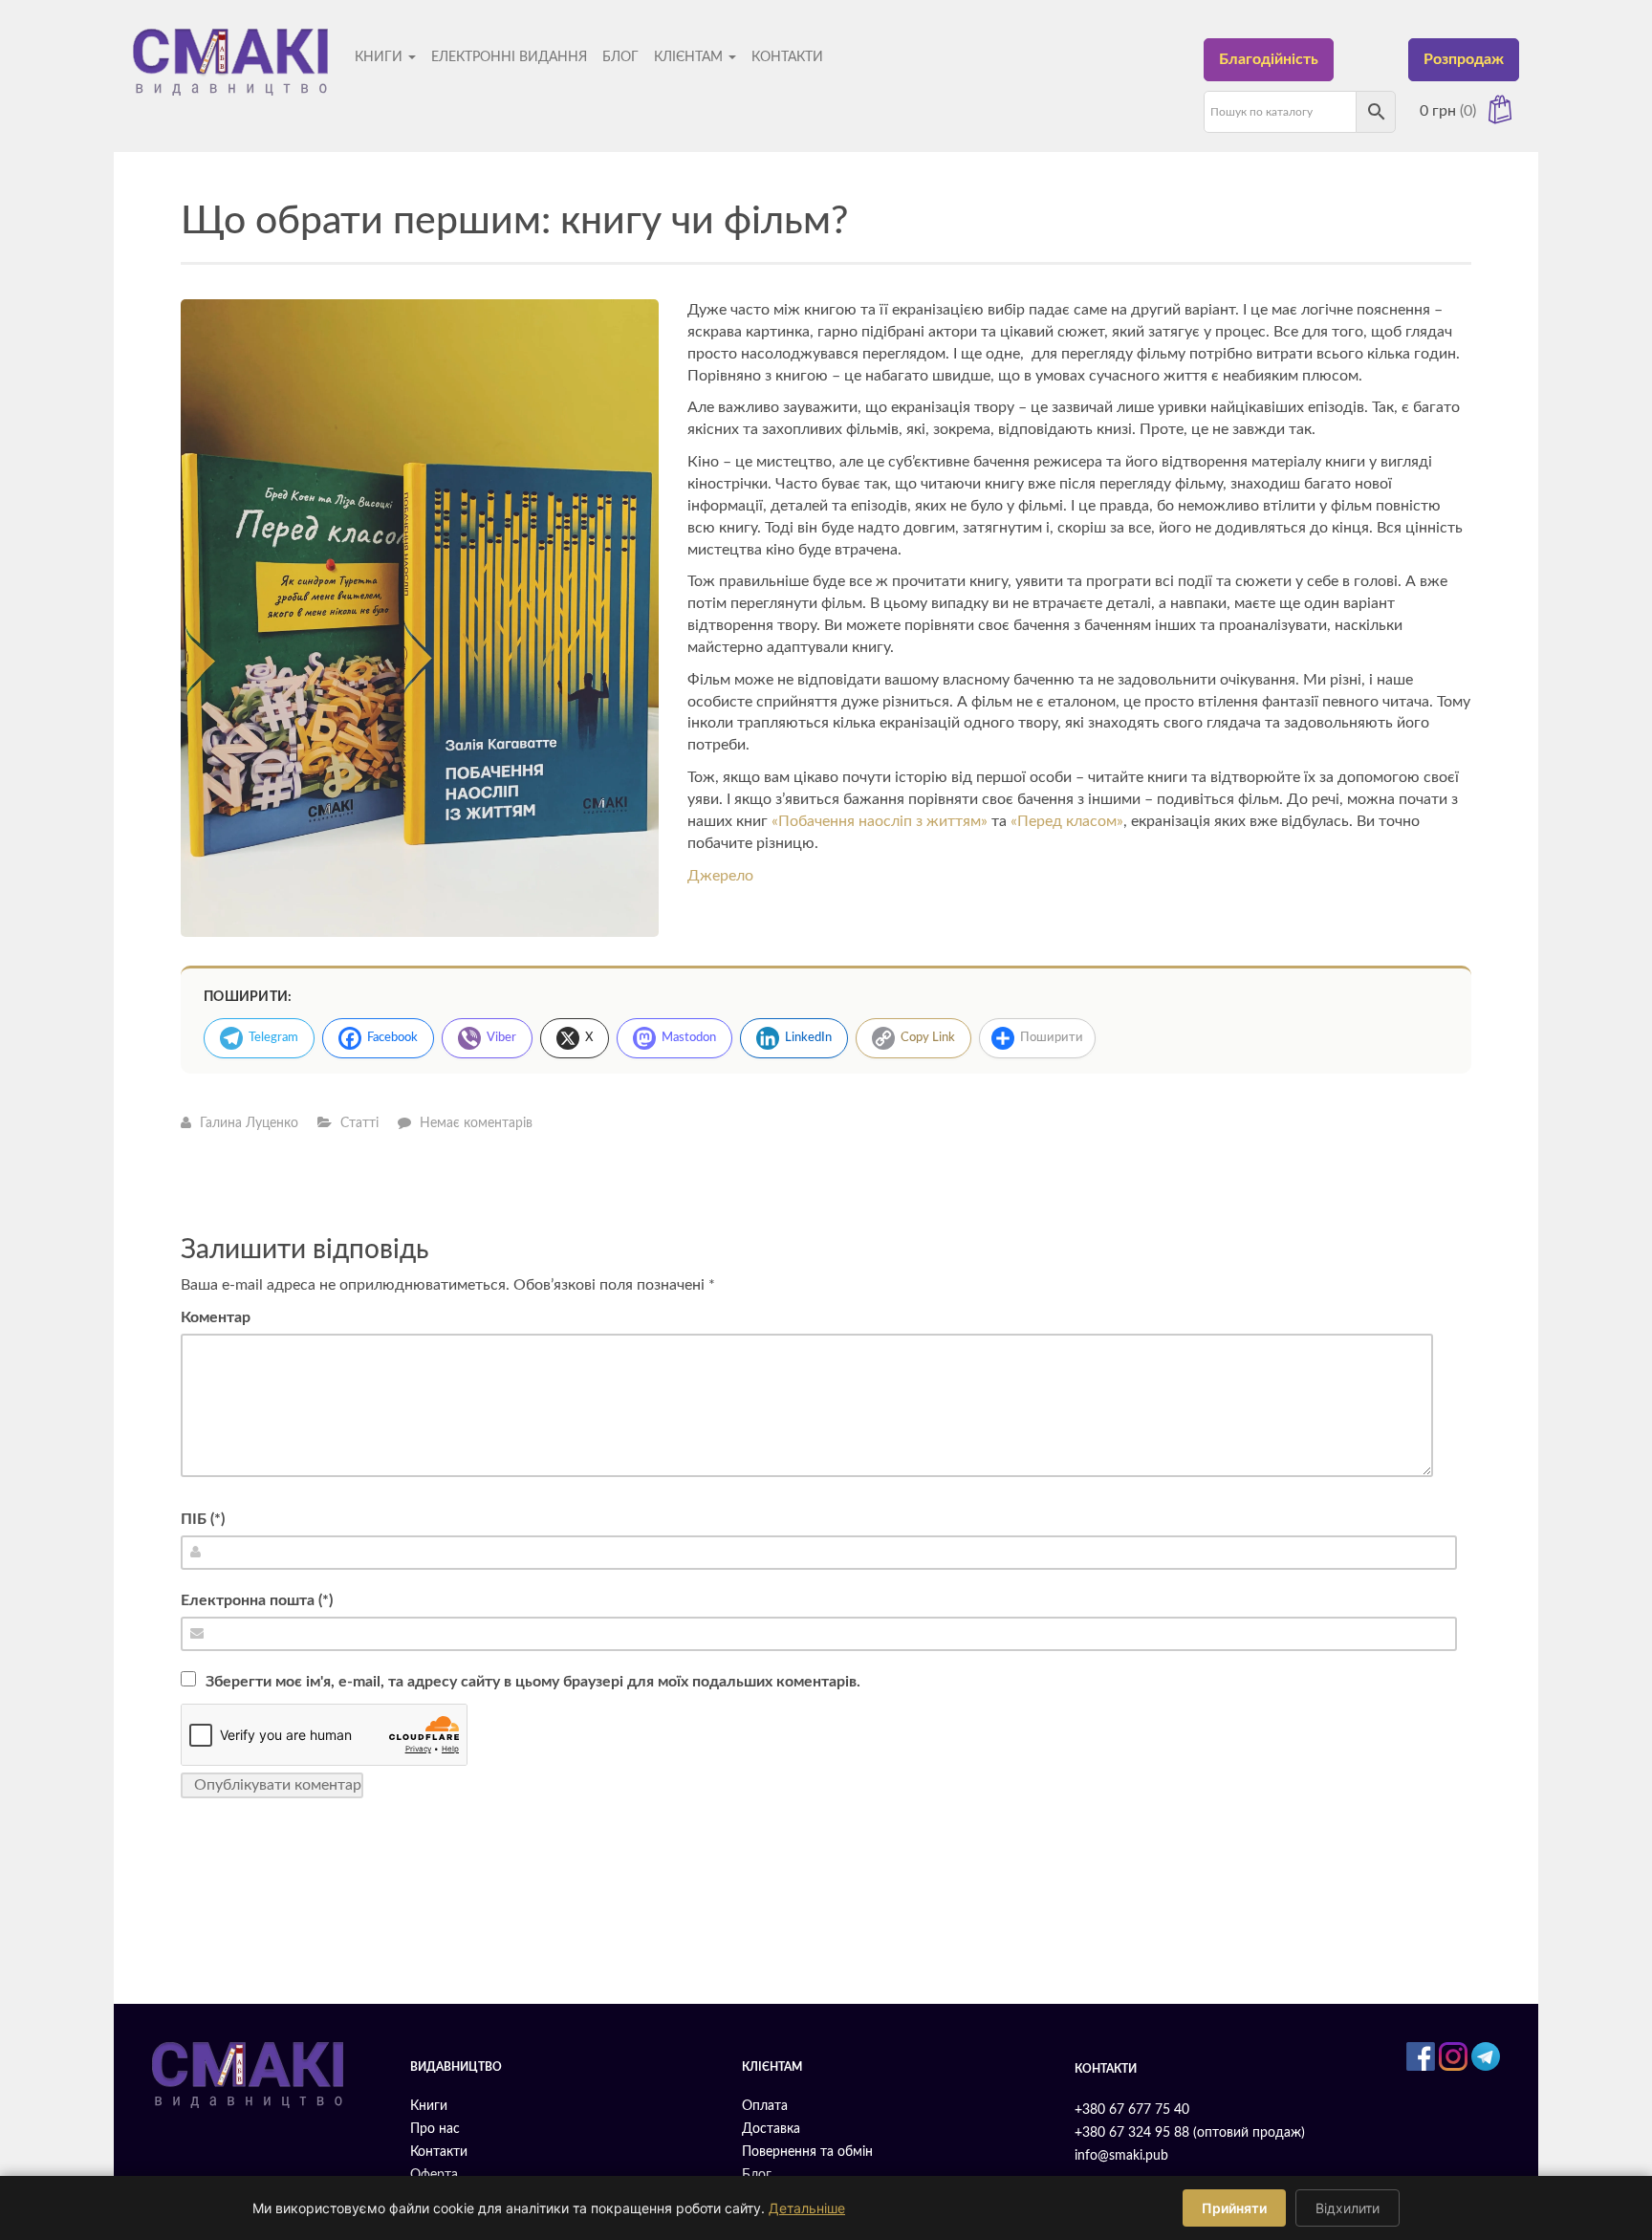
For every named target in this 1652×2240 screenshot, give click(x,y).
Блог (620, 57)
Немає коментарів (476, 1123)
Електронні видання (509, 57)
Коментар (216, 1317)
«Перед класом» (1067, 821)
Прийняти (1234, 2208)
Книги (380, 57)
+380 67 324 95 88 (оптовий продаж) (1190, 2133)
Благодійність (1269, 59)
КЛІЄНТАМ (690, 57)
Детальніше (807, 2208)
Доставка (771, 2129)
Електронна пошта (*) (257, 1600)
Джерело (720, 876)
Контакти (787, 57)
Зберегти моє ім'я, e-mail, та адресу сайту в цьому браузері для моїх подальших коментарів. (533, 1682)
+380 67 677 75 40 (1132, 2110)
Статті (359, 1123)
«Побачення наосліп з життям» (880, 821)
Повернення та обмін (807, 2152)
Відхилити (1348, 2208)
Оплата (765, 2106)
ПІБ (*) (203, 1519)
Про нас (435, 2129)
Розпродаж (1464, 59)
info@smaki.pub (1121, 2156)
